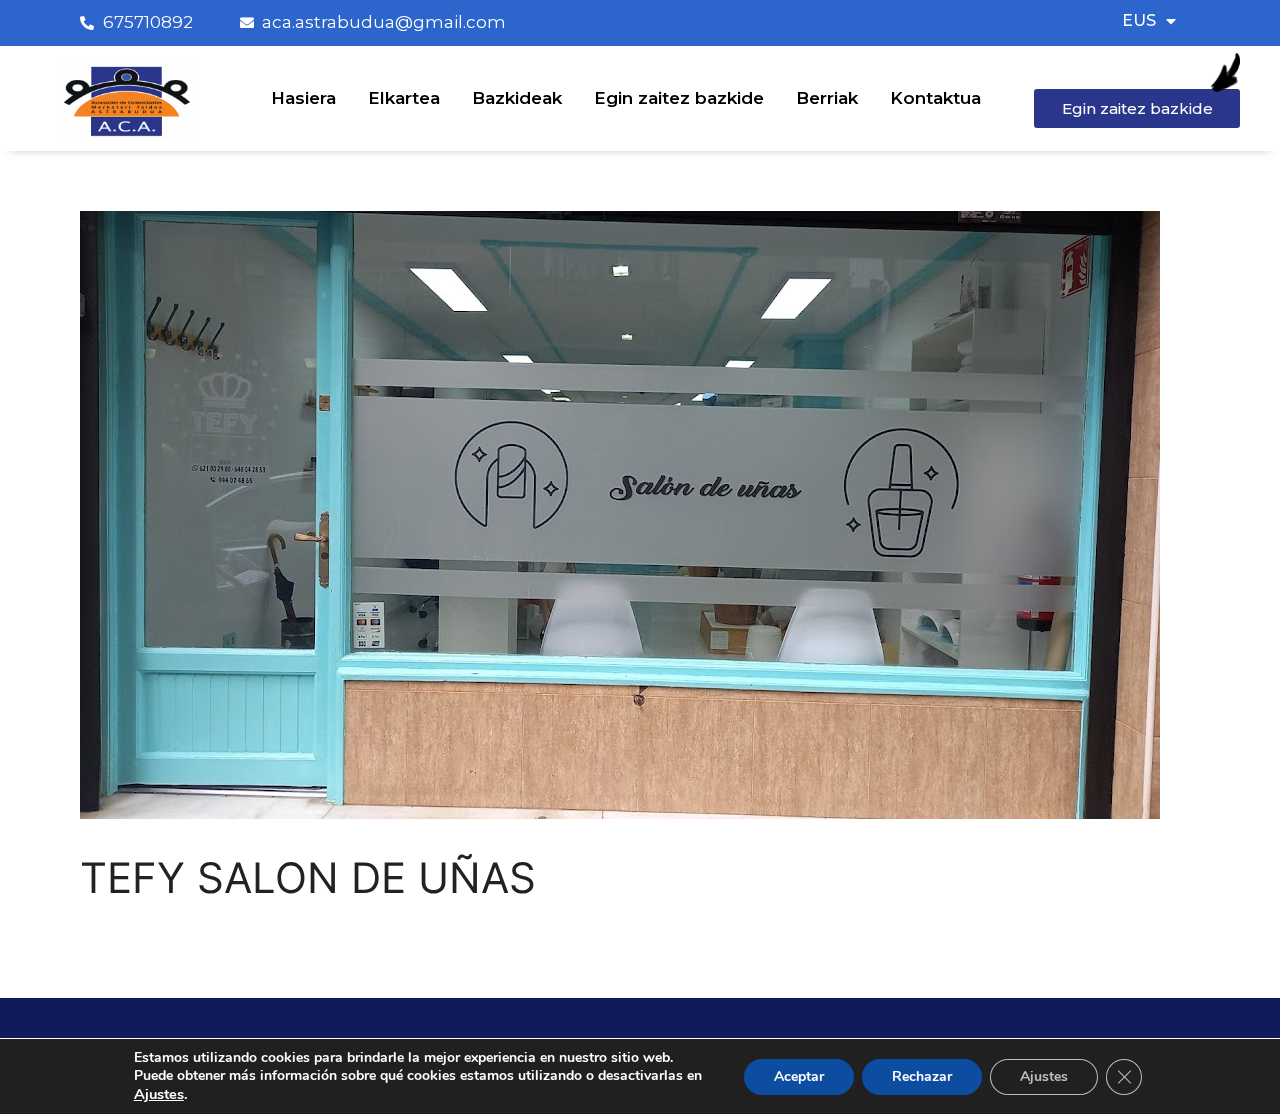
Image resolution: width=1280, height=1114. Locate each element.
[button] (1136, 108)
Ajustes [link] (159, 1094)
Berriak (827, 98)
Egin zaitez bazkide (679, 98)
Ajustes (1044, 1076)
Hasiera (303, 98)
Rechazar (922, 1076)
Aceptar (799, 1076)
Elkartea (404, 98)
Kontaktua (935, 98)
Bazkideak (517, 98)
